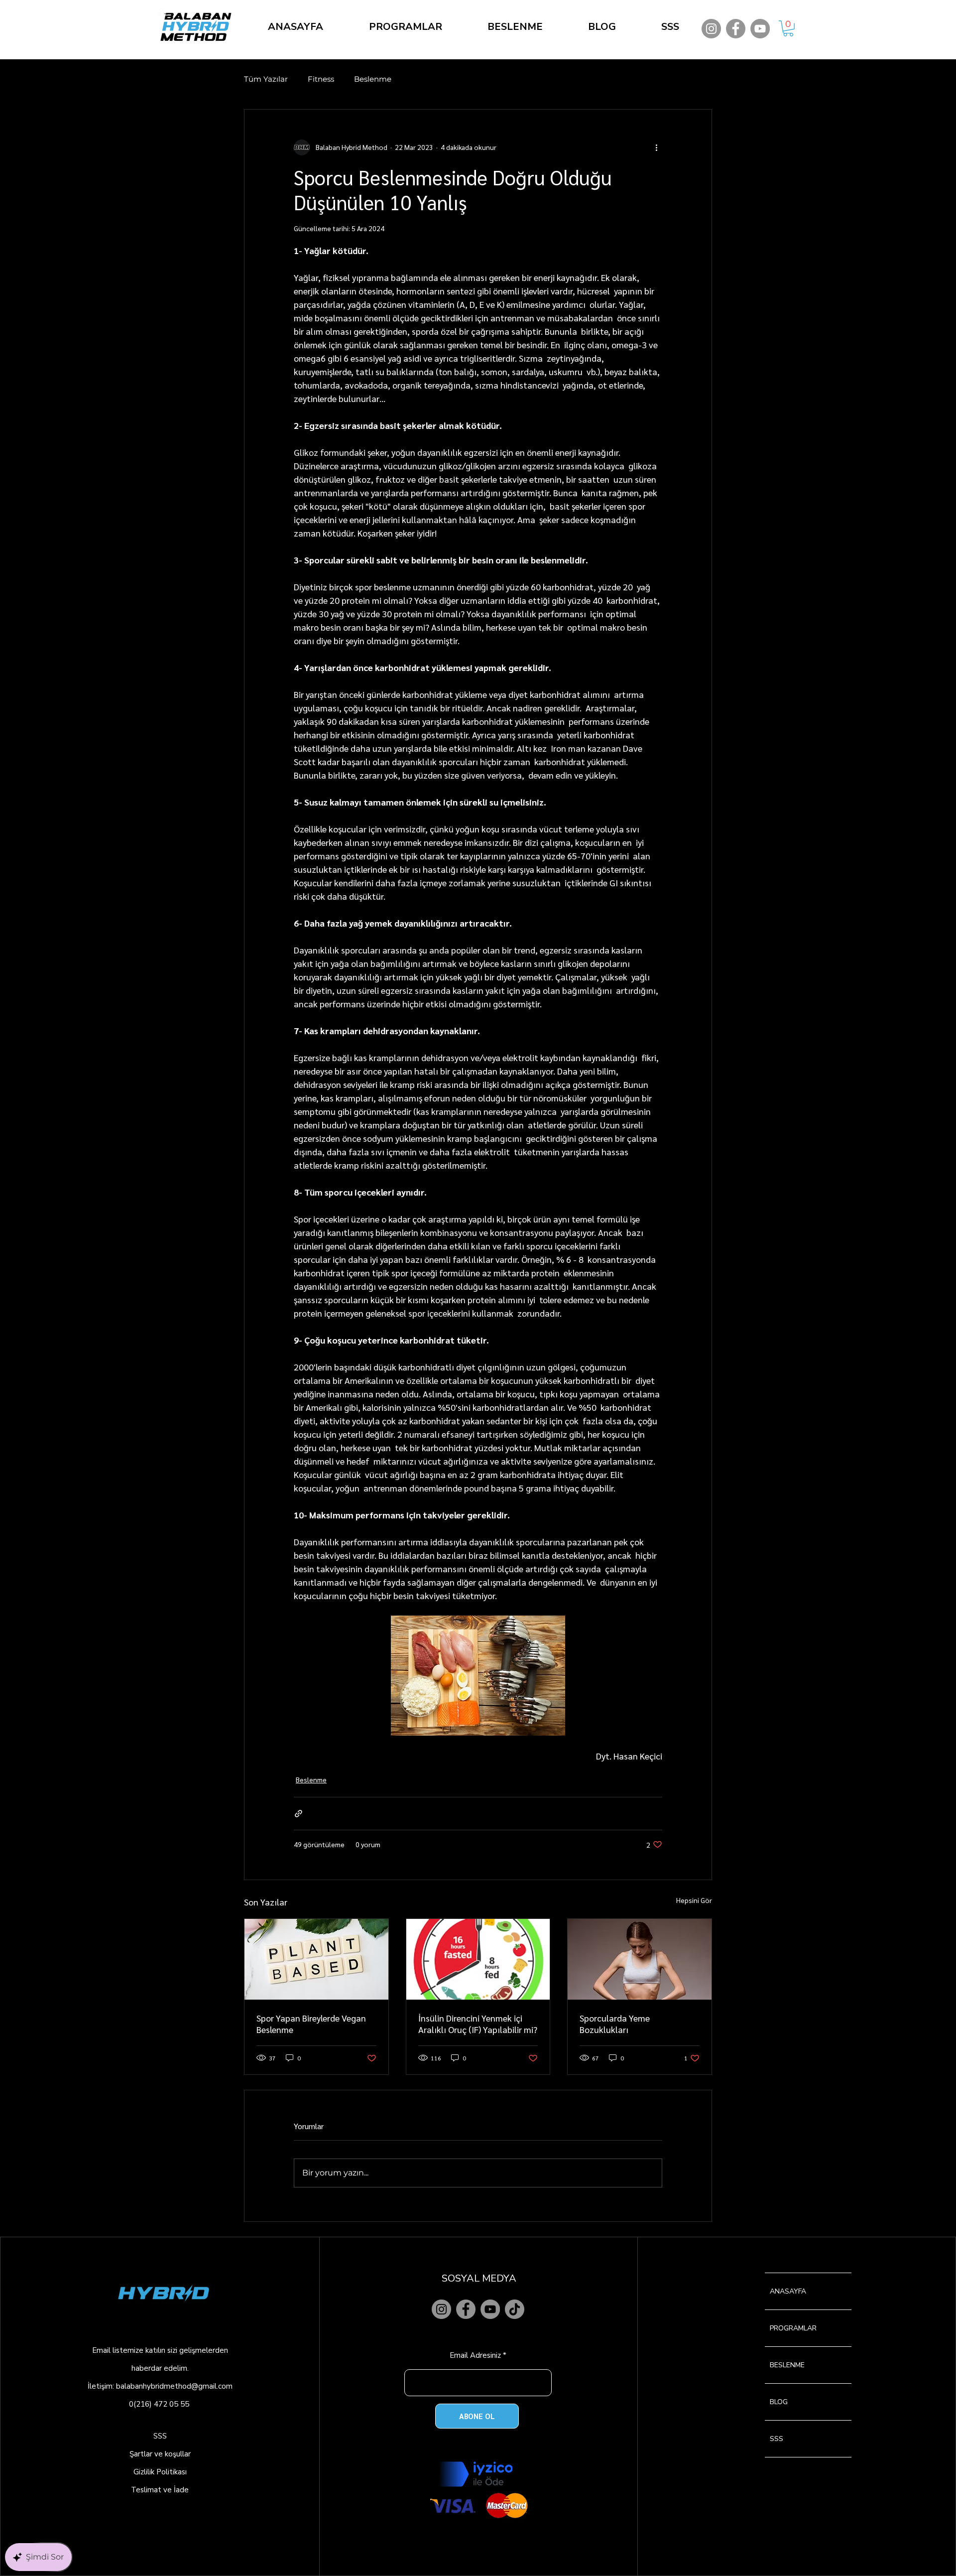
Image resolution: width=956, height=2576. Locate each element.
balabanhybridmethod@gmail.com (174, 2386)
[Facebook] (736, 29)
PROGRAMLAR (793, 2328)
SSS (160, 2436)
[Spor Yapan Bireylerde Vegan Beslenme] (316, 1959)
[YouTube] (760, 29)
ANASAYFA (788, 2291)
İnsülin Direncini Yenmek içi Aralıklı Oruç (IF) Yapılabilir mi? (478, 2024)
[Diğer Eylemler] (656, 147)
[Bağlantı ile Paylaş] (299, 1814)
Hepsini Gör (694, 1900)
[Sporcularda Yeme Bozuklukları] (640, 1959)
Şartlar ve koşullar (160, 2454)
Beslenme (373, 79)
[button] (788, 28)
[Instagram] (711, 29)
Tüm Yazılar (266, 79)
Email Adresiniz (475, 2356)
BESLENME (787, 2365)
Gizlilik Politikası (160, 2472)
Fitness (321, 79)
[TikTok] (515, 2309)
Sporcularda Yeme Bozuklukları (615, 2024)
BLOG (779, 2402)
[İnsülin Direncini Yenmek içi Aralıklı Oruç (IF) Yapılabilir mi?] (478, 1959)
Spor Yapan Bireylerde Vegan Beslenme (311, 2024)
